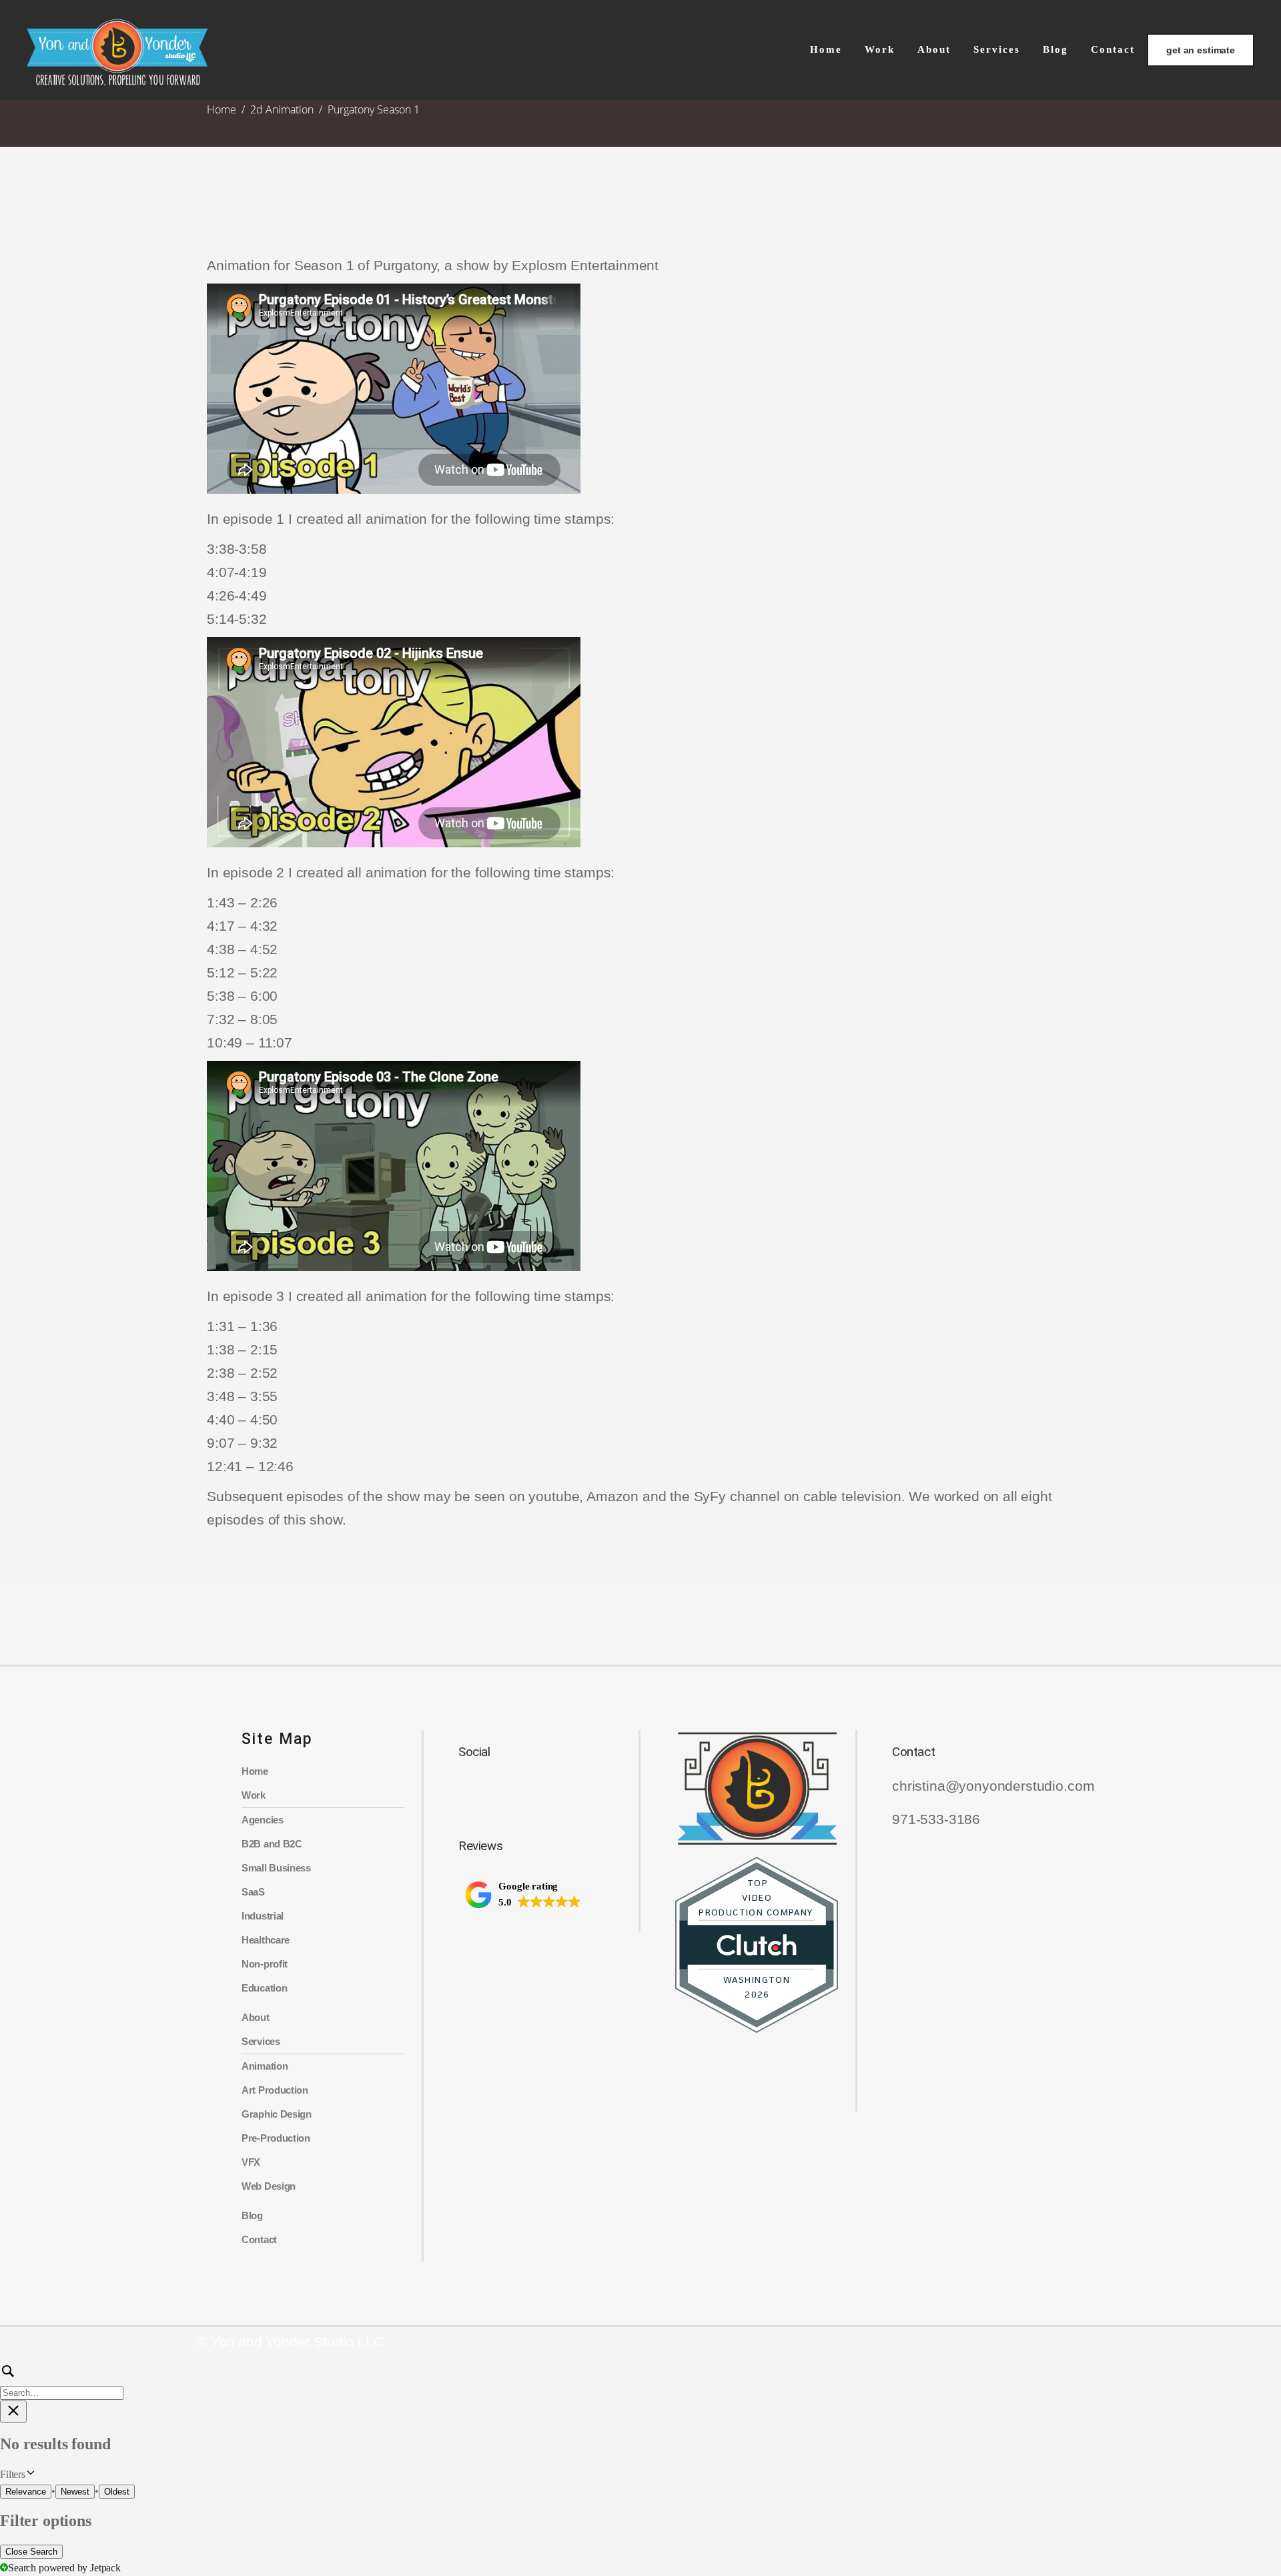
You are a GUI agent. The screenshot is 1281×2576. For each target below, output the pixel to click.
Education (264, 1988)
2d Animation (282, 109)
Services (261, 2041)
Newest (75, 2492)
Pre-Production (276, 2138)
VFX (251, 2162)
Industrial (263, 1916)
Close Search (31, 2552)
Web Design (269, 2186)
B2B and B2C (272, 1844)
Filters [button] (30, 2475)
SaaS (253, 1892)
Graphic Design (277, 2114)
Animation (265, 2066)
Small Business (276, 1868)
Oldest (117, 2492)
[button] (523, 1895)
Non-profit (265, 1964)
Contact (259, 2239)
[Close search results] (13, 2412)
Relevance (26, 2492)
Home (222, 109)
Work (254, 1795)
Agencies (263, 1820)
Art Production (275, 2090)
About (256, 2017)
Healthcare (266, 1940)
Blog (252, 2215)
